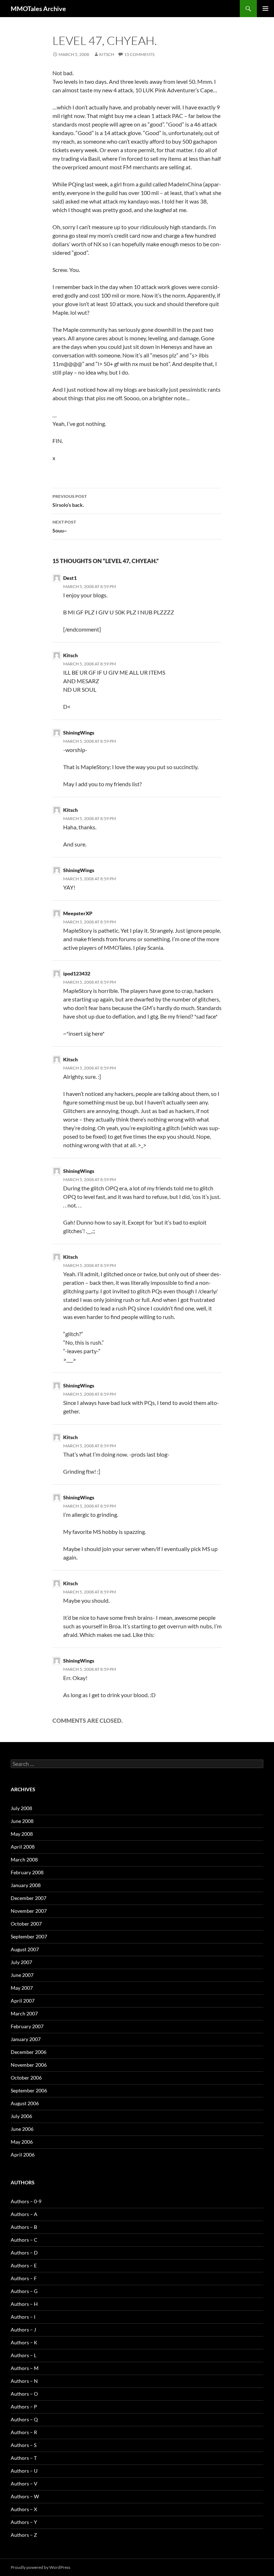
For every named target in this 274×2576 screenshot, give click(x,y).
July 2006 (21, 2116)
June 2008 (22, 1821)
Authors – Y (24, 2522)
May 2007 (22, 1988)
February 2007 (27, 2026)
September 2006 (29, 2090)
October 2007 (26, 1924)
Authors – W (25, 2496)
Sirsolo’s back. (70, 501)
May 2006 (22, 2142)
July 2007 (21, 1962)
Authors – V (24, 2484)
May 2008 (22, 1834)
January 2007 (26, 2039)
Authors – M (25, 2368)
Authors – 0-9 (26, 2201)
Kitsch (107, 54)
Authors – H (24, 2304)
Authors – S (24, 2445)
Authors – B (24, 2227)
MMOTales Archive (38, 9)
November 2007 (29, 1911)
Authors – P (24, 2407)
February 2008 (27, 1872)
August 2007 (25, 1949)
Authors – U (24, 2471)
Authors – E (24, 2265)
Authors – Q (24, 2419)
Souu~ (64, 526)
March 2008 (24, 1859)
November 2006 (29, 2065)
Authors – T (24, 2458)
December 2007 (29, 1898)
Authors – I (23, 2317)
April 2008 (23, 1847)
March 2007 (24, 2013)
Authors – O (24, 2394)
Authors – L (24, 2355)
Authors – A (24, 2214)
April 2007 (23, 2001)
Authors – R (24, 2432)
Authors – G (24, 2291)
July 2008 (21, 1808)
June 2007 (22, 1975)
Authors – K (24, 2342)
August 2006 (25, 2103)
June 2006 (22, 2129)
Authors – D (24, 2253)
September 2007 (29, 1936)
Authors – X (24, 2509)
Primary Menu (265, 9)
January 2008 (26, 1885)
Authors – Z (24, 2535)
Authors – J (23, 2330)
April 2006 (23, 2155)
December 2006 (29, 2052)
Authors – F (24, 2278)
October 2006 (26, 2078)
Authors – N (24, 2381)
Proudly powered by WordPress (40, 2567)
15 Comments (139, 54)
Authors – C (24, 2240)
